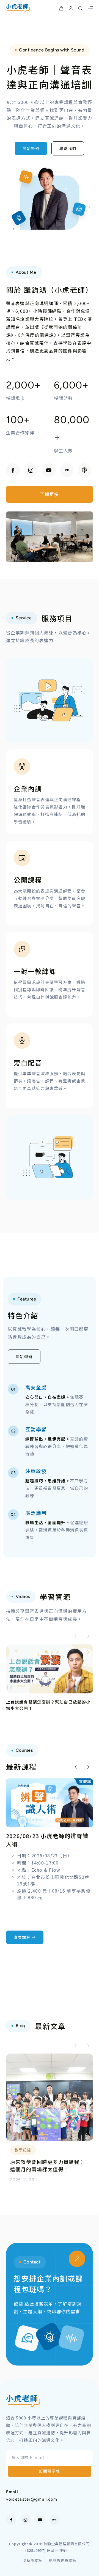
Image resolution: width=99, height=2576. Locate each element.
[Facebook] (13, 470)
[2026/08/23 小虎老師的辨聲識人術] (50, 1782)
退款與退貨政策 (62, 2560)
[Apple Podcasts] (84, 470)
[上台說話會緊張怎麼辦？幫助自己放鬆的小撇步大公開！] (50, 1648)
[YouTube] (49, 470)
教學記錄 (23, 2150)
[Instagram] (31, 470)
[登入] (71, 8)
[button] (76, 1636)
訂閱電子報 (50, 2471)
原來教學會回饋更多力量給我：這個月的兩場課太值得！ (48, 2165)
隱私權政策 (32, 2560)
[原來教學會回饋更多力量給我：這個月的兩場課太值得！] (50, 2057)
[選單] (90, 8)
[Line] (67, 470)
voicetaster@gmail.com (32, 2499)
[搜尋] (80, 8)
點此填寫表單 (39, 2304)
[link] (50, 1678)
